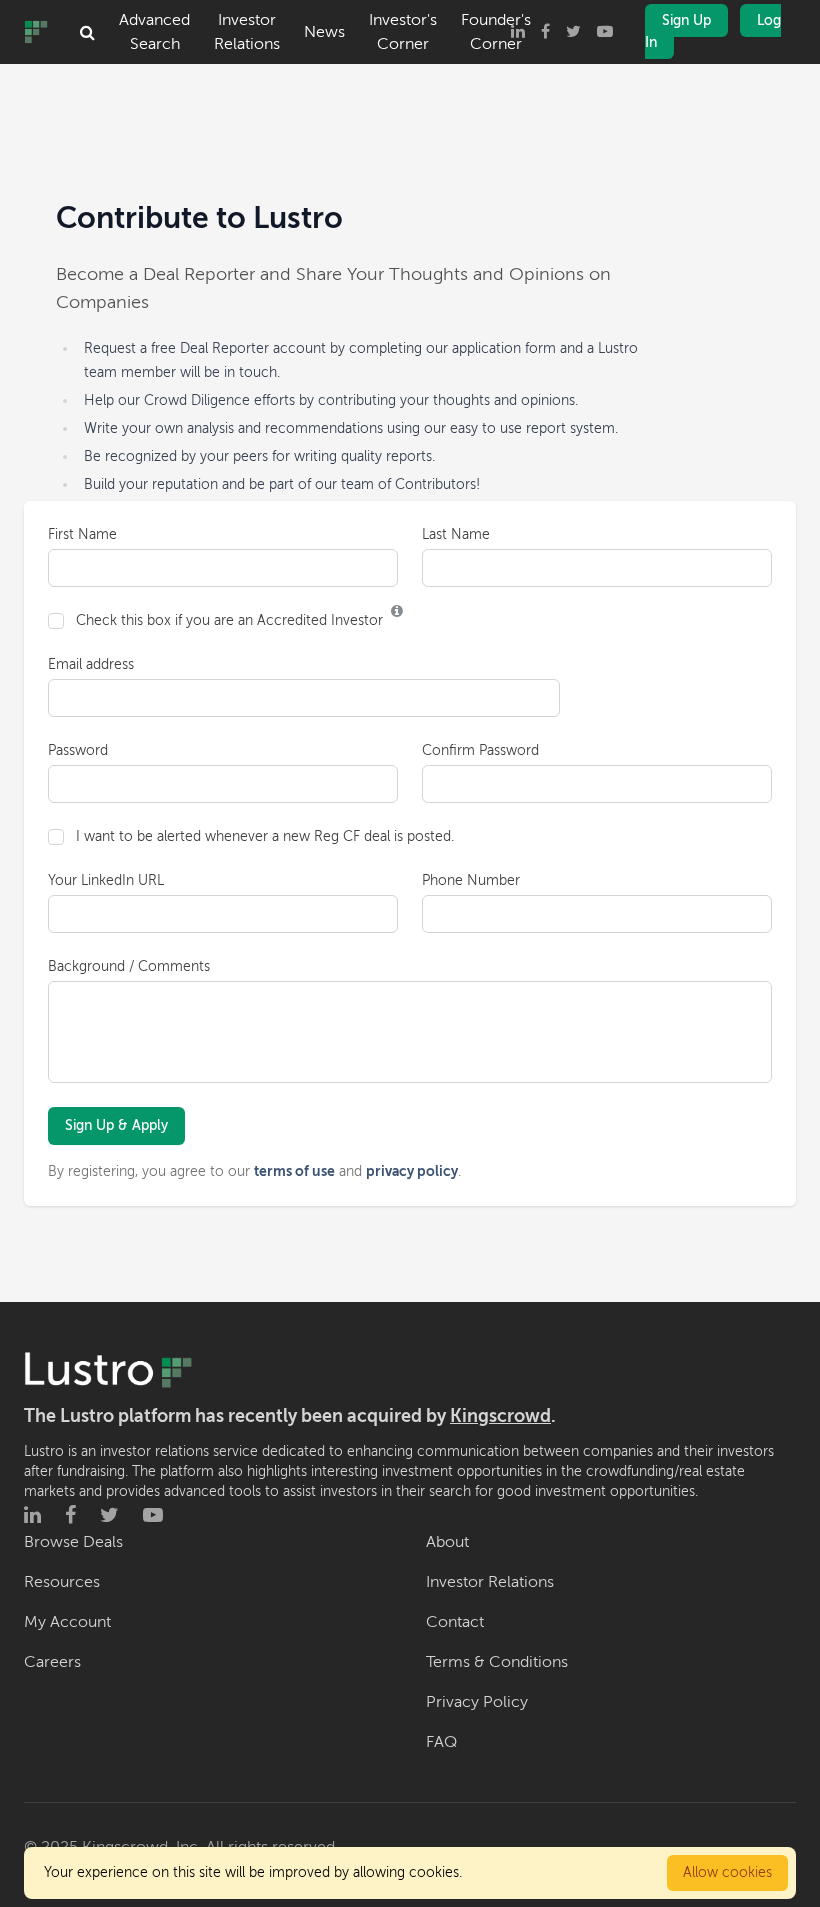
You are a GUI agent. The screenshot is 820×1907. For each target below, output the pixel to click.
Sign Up (686, 20)
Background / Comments (129, 966)
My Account (67, 1622)
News (324, 32)
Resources (62, 1582)
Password (78, 750)
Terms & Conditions (497, 1662)
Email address (91, 664)
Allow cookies (727, 1872)
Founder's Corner (496, 32)
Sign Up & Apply (116, 1125)
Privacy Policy (477, 1702)
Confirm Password (480, 750)
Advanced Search (154, 32)
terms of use (294, 1171)
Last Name (456, 534)
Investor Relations (247, 32)
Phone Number (471, 880)
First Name (82, 534)
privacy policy (412, 1171)
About (447, 1542)
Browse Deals (73, 1542)
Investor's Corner (403, 32)
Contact (455, 1622)
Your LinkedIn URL (106, 880)
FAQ (441, 1742)
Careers (52, 1662)
